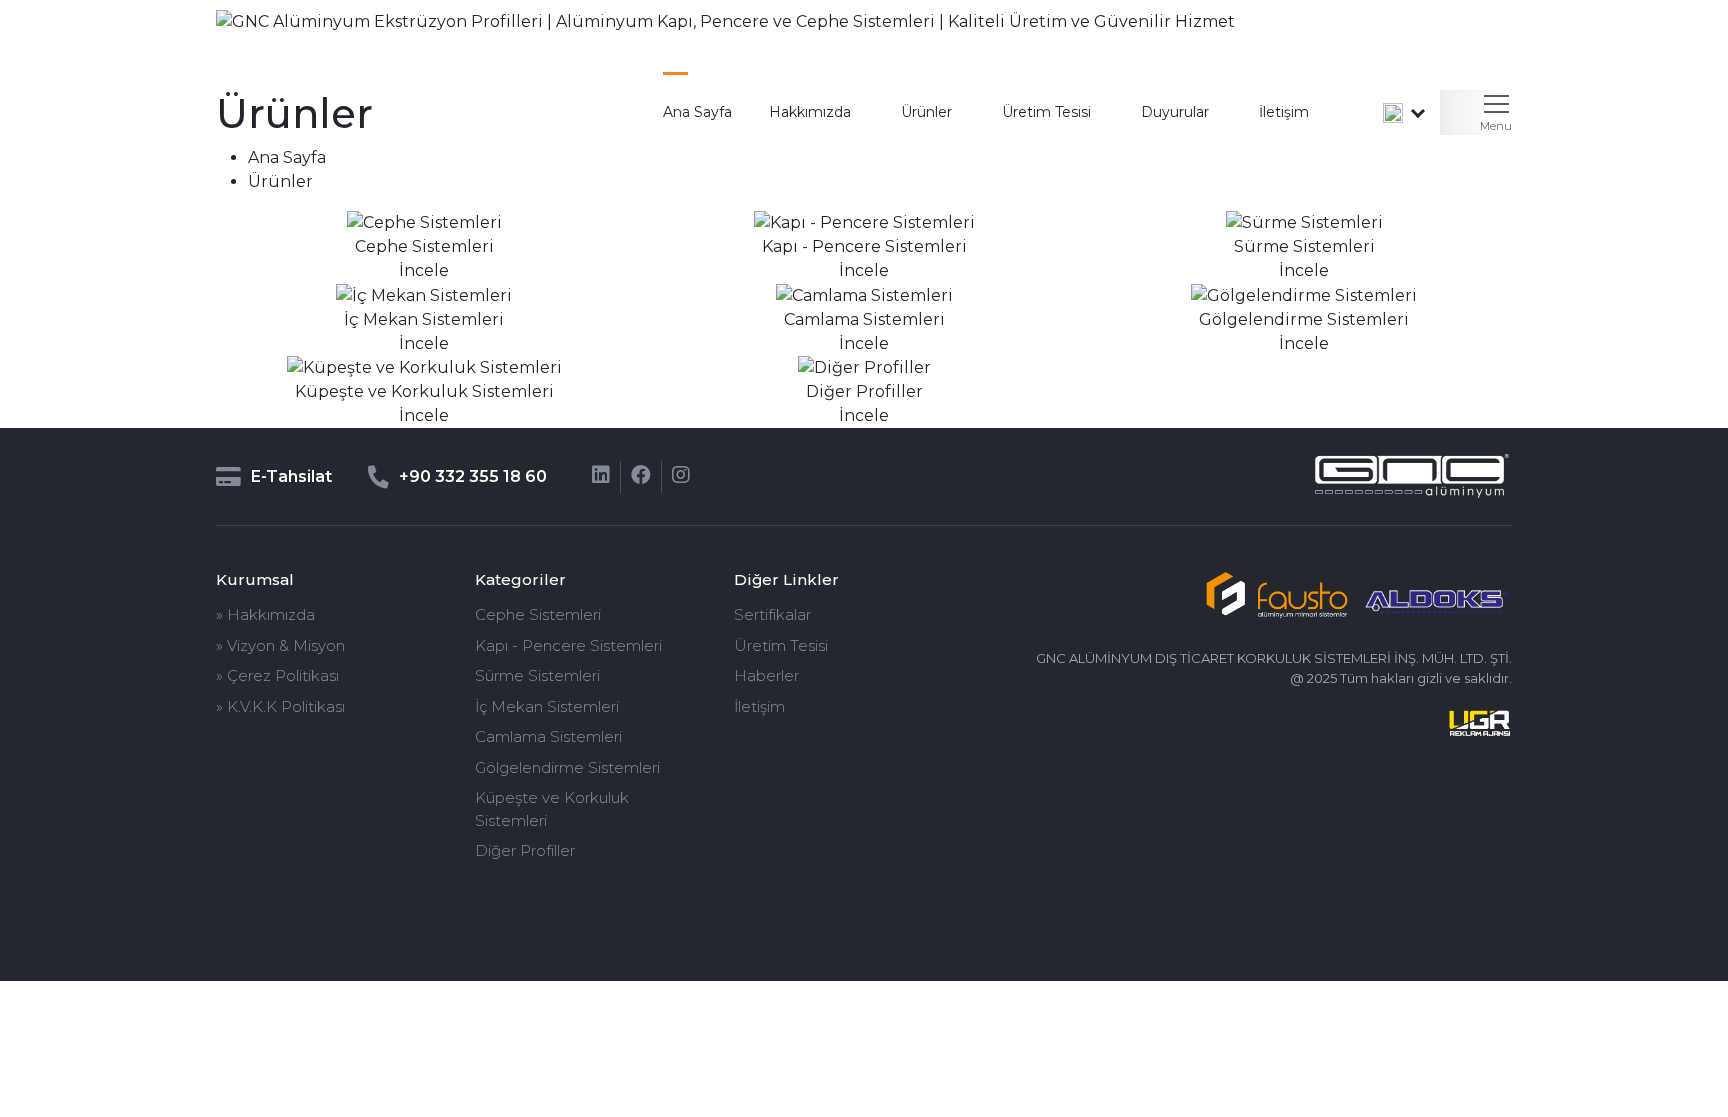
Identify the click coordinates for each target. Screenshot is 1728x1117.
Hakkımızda (810, 112)
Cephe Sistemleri (538, 614)
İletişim (1284, 112)
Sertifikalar (772, 614)
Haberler (766, 675)
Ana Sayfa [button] (697, 112)
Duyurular (1175, 112)
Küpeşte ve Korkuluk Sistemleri (552, 809)
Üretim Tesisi (781, 645)
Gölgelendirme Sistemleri (567, 767)
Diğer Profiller (525, 850)
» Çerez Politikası (277, 675)
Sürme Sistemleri (537, 675)
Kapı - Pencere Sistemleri (568, 645)
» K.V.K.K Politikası (280, 706)
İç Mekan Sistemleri (547, 706)
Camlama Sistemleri (548, 736)
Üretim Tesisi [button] (1046, 112)
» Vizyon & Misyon (280, 645)
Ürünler (926, 112)
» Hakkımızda (265, 614)
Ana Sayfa (287, 157)
